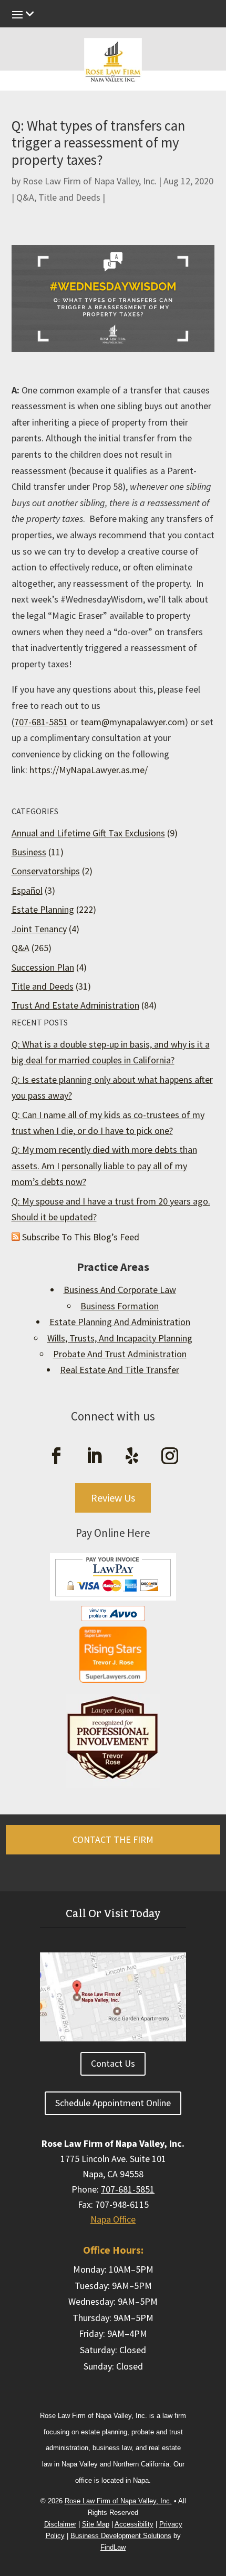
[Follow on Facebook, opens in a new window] (56, 1456)
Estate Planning (43, 909)
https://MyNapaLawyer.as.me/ (89, 770)
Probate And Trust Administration (120, 1354)
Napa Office (113, 2219)
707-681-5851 (41, 722)
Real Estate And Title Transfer (120, 1370)
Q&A (25, 197)
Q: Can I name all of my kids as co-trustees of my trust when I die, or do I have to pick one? (108, 1123)
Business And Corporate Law (120, 1290)
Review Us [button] (113, 1498)
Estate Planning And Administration (120, 1322)
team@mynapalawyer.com (133, 722)
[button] (215, 2486)
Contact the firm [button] (113, 1839)
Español (27, 890)
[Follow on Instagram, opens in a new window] (170, 1456)
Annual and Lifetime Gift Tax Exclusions (88, 833)
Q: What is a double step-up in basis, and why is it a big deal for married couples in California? (111, 1052)
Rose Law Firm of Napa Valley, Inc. (90, 181)
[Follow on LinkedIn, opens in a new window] (94, 1456)
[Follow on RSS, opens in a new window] (132, 1456)
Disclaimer (60, 2524)
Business (29, 852)
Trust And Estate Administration (75, 1005)
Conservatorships (46, 871)
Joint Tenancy (39, 929)
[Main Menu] (113, 17)
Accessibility (134, 2524)
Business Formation (120, 1306)
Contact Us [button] (113, 2063)
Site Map (96, 2524)
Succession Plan (43, 967)
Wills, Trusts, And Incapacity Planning (120, 1338)
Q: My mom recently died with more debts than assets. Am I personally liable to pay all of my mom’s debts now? (104, 1166)
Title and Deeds (69, 197)
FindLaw (113, 2547)
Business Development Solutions (121, 2536)
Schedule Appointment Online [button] (113, 2103)
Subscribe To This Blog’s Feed (81, 1237)
